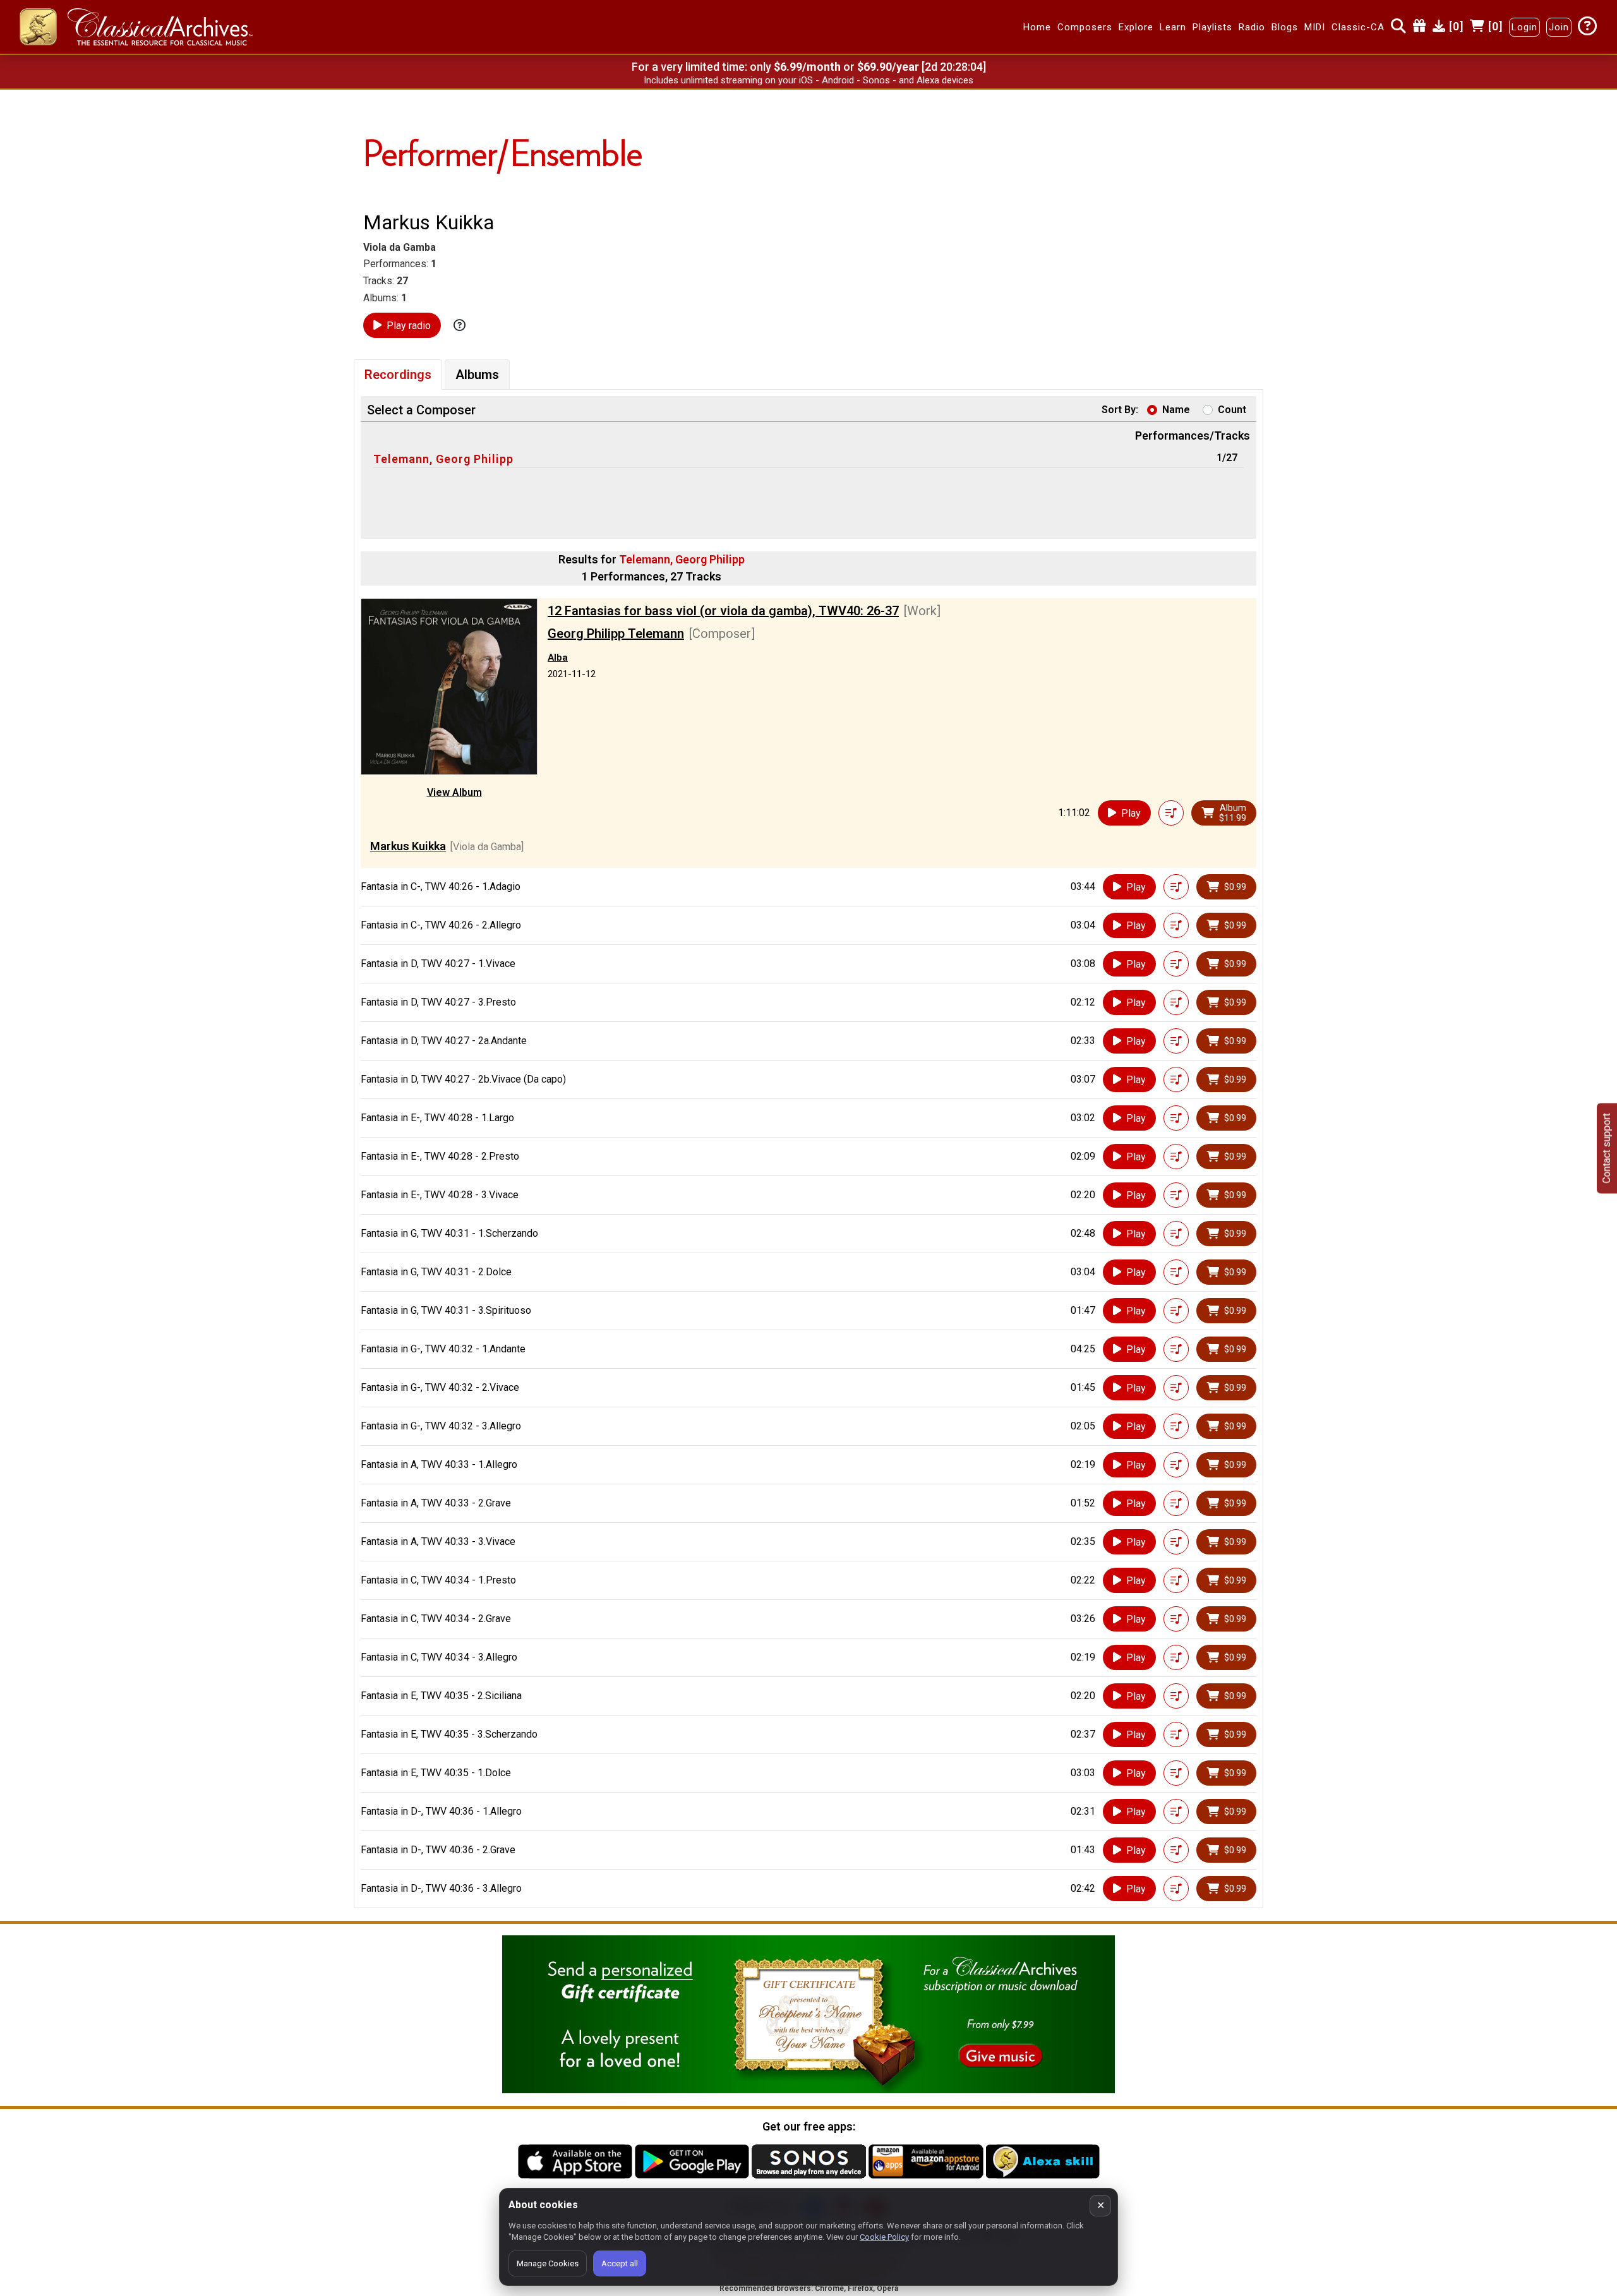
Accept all (620, 2263)
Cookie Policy (884, 2237)
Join (1559, 27)
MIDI (1315, 27)
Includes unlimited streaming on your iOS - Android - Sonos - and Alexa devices (808, 80)
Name (1176, 410)
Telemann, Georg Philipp (443, 459)
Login (1524, 27)
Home (1037, 27)
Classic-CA (1358, 27)
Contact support (1607, 1148)
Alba (558, 658)
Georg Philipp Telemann (616, 634)
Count (1232, 410)
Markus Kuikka (408, 846)
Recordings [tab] (398, 375)
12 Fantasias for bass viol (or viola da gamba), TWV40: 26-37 (723, 611)
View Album (454, 792)
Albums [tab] (477, 375)
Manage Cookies (548, 2263)
